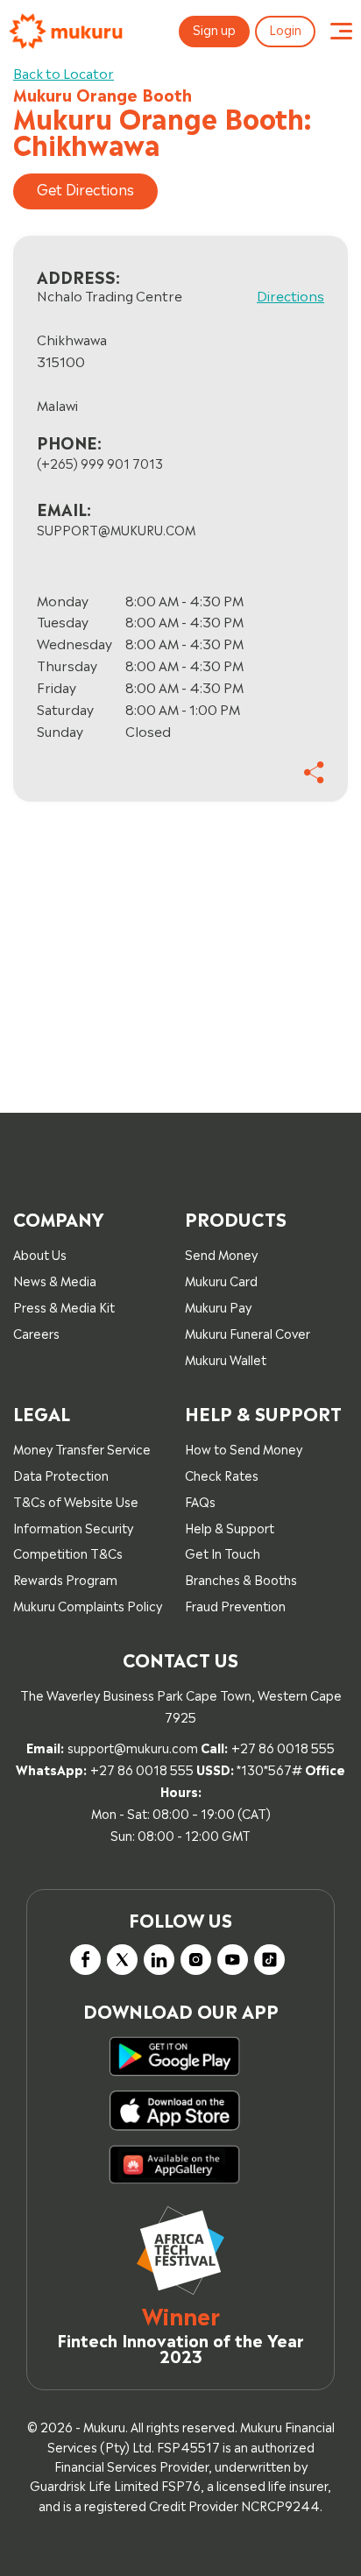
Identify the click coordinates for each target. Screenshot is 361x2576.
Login (285, 28)
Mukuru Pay (218, 1306)
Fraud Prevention (235, 1605)
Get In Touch (223, 1552)
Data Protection (61, 1474)
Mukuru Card (221, 1280)
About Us (40, 1253)
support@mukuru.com (133, 1747)
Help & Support (230, 1527)
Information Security (73, 1527)
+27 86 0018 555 (283, 1747)
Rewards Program (65, 1578)
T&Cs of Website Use (76, 1500)
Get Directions (85, 188)
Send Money (221, 1253)
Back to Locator (64, 72)
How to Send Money (244, 1448)
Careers (36, 1332)
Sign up (214, 28)
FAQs (200, 1500)
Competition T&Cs (68, 1552)
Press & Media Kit (64, 1306)
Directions (290, 295)
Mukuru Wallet (226, 1359)
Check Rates (222, 1474)
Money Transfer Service (82, 1448)
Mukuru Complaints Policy (88, 1605)
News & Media (55, 1280)
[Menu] (341, 32)
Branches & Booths (241, 1578)
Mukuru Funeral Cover (248, 1332)
